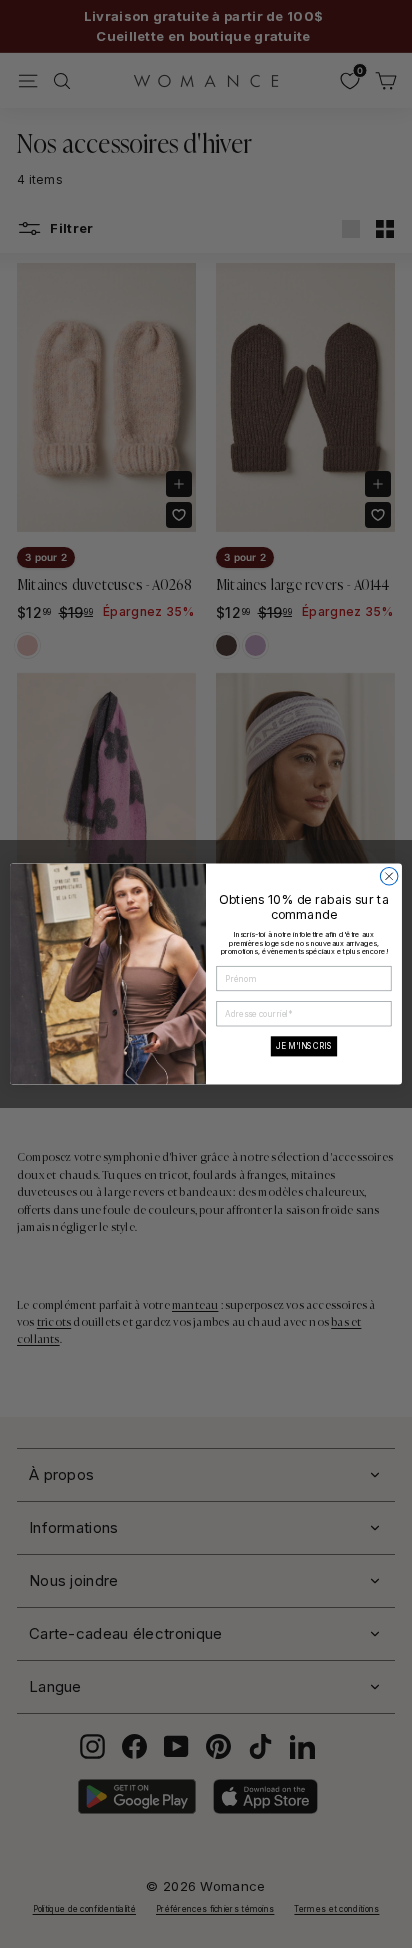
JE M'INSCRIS (304, 1046)
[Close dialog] (389, 876)
